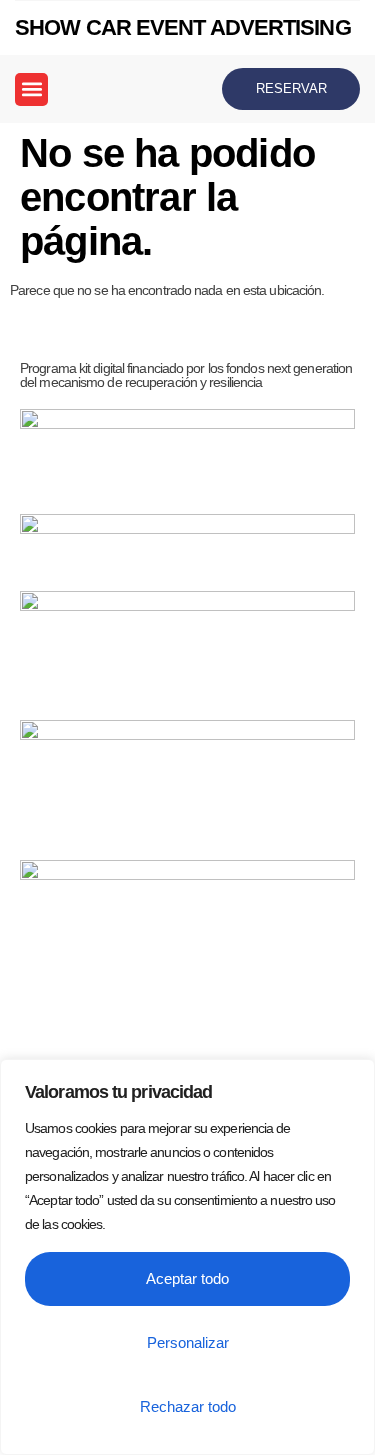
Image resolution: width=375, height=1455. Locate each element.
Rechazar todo (188, 1406)
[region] (187, 1257)
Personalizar (188, 1342)
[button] (31, 89)
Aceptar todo (187, 1278)
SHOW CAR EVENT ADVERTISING (183, 27)
